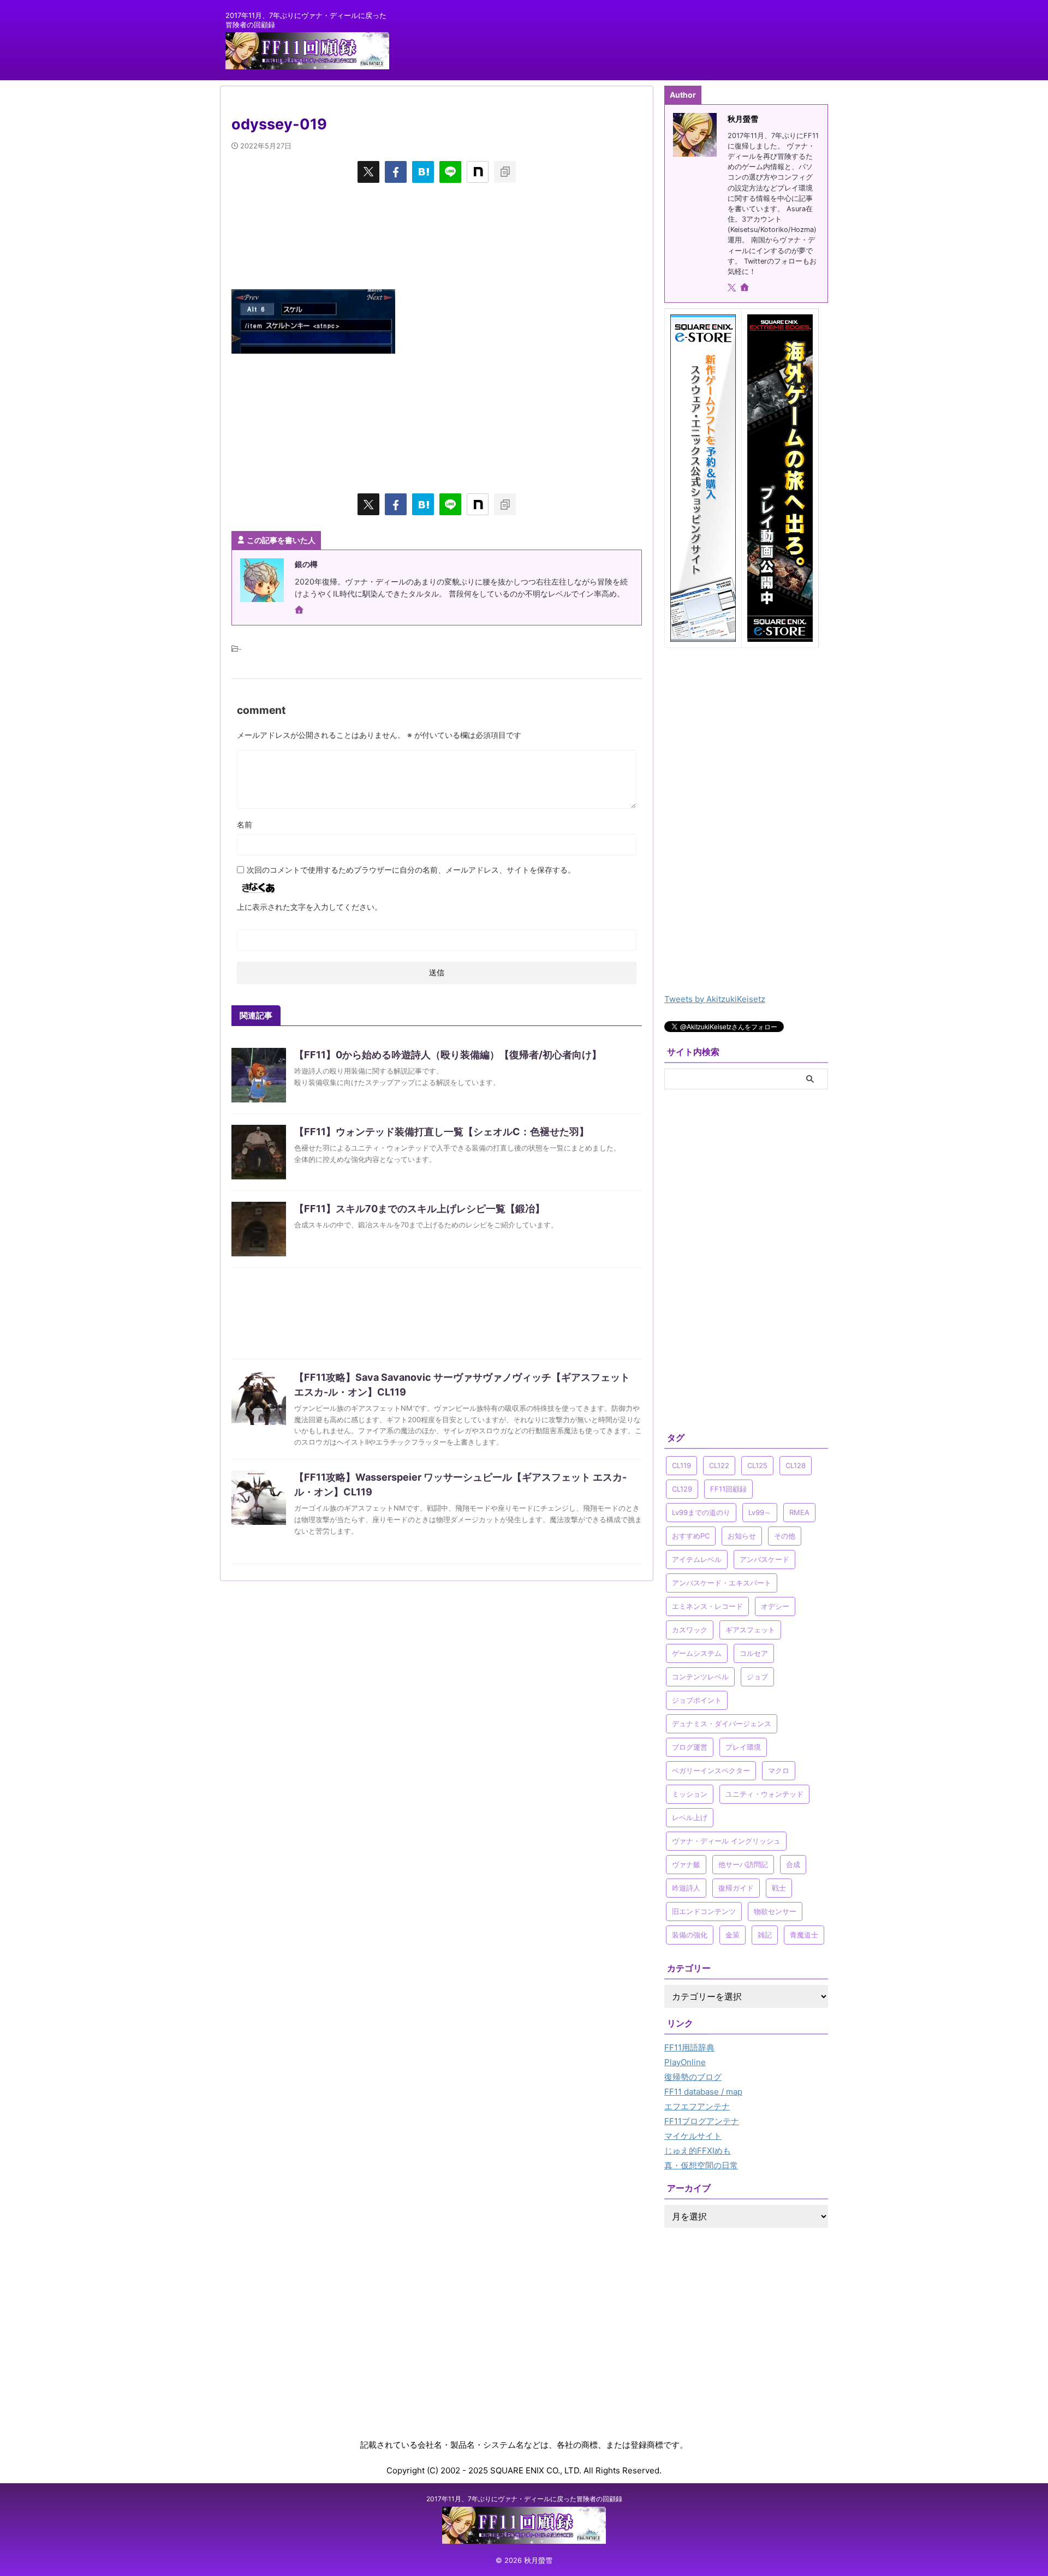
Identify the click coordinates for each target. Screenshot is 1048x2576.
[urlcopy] (505, 172)
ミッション (690, 1794)
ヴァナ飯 (686, 1864)
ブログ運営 (690, 1747)
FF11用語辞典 (689, 2047)
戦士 (779, 1888)
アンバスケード (764, 1559)
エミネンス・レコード (707, 1606)
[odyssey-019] (423, 172)
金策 (733, 1935)
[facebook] (396, 172)
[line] (450, 172)
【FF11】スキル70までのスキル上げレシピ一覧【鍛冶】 (419, 1209)
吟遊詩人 (686, 1888)
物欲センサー (775, 1911)
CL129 (682, 1489)
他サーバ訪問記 (743, 1864)
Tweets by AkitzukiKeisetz (715, 999)
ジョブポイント (697, 1700)
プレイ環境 (743, 1747)
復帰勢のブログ (693, 2077)
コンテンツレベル (700, 1677)
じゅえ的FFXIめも (698, 2151)
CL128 (796, 1465)
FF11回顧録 (728, 1489)
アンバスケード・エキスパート (722, 1583)
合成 (793, 1864)
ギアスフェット (750, 1630)
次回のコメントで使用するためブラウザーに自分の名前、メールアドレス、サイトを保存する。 (411, 870)
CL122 (719, 1465)
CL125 (757, 1465)
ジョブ (757, 1677)
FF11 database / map (703, 2092)
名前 (245, 824)
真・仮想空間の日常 (701, 2165)
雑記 (765, 1935)
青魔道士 (804, 1935)
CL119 (681, 1465)
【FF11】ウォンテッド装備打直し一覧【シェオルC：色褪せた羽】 (442, 1132)
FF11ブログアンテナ (702, 2121)
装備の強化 (690, 1935)
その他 (785, 1536)
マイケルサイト (693, 2136)
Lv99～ (760, 1512)
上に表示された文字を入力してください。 (309, 907)
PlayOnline (685, 2062)
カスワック (690, 1630)
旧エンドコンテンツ (704, 1911)
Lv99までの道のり (701, 1512)
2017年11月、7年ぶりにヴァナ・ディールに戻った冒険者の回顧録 (524, 2499)
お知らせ (742, 1536)
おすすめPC (691, 1536)
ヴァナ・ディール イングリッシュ (726, 1841)
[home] (300, 611)
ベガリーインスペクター (711, 1770)
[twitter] (368, 172)
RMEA (799, 1512)
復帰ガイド (736, 1888)
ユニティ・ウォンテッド (764, 1794)
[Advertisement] (437, 235)
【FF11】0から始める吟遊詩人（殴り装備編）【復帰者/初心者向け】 (448, 1055)
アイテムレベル (697, 1559)
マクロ (779, 1770)
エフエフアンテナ (697, 2106)
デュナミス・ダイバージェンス (722, 1724)
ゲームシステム (697, 1653)
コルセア (754, 1653)
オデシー (775, 1606)
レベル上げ (690, 1817)
